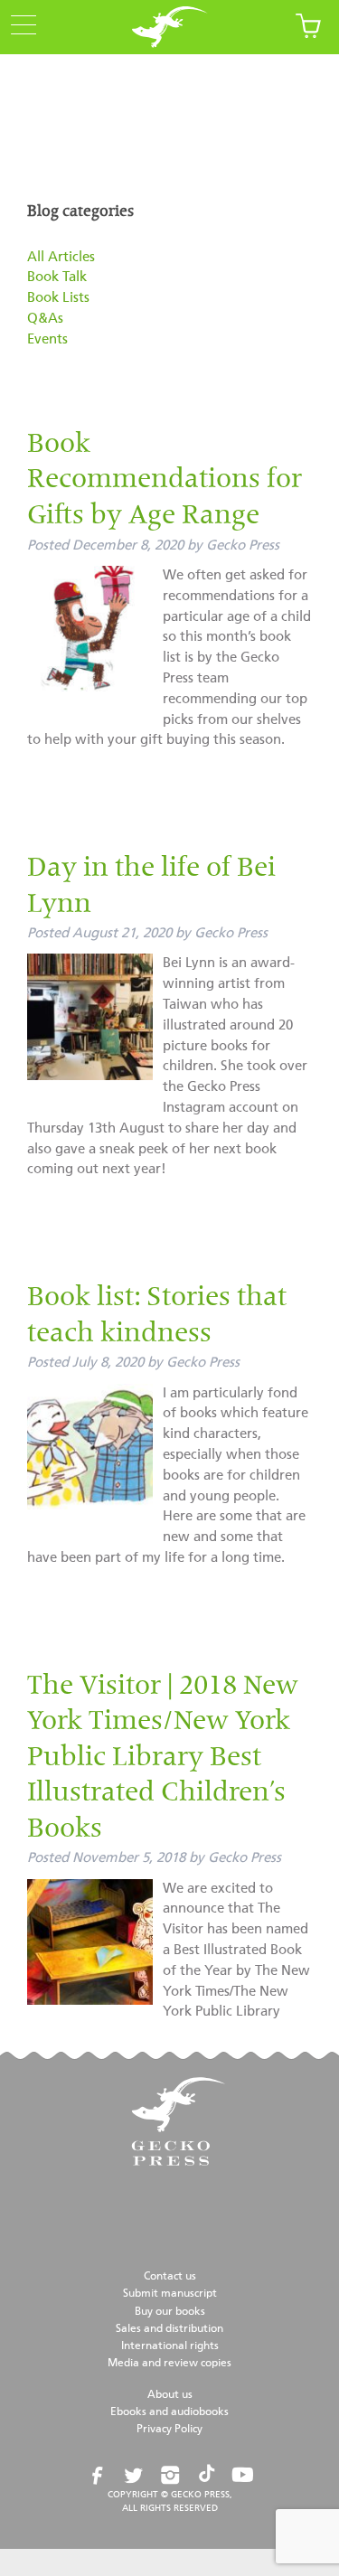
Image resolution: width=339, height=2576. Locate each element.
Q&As (45, 319)
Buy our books (170, 2312)
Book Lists (58, 298)
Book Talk (57, 277)
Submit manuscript (170, 2294)
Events (47, 339)
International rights (170, 2346)
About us (170, 2395)
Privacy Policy (169, 2430)
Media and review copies (169, 2364)
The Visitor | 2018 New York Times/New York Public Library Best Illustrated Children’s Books (163, 1759)
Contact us (170, 2277)
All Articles (61, 257)
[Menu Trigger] (18, 26)
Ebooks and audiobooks (169, 2412)
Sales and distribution (169, 2329)
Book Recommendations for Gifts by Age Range (165, 481)
